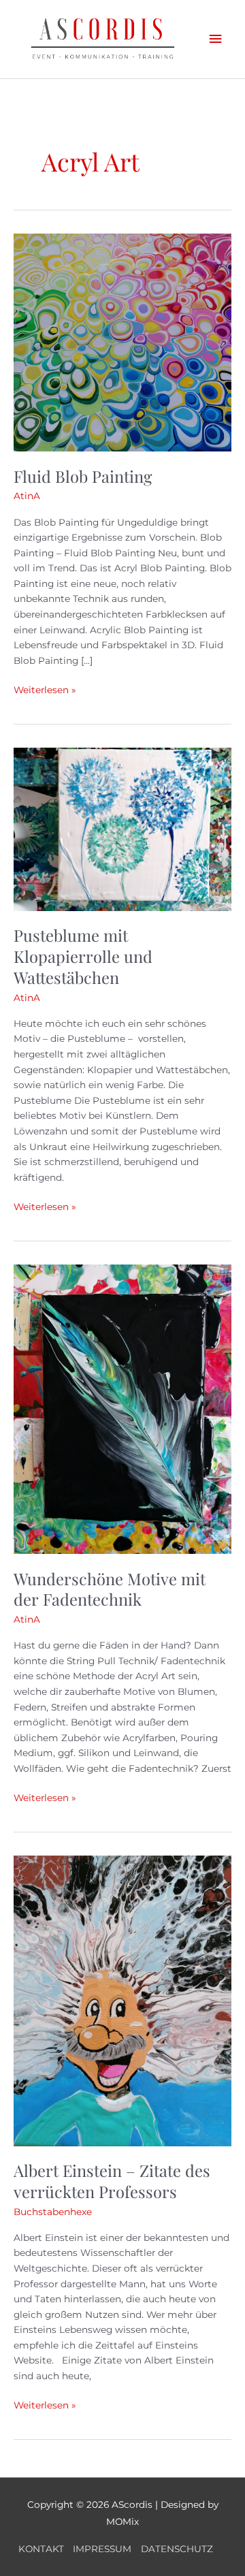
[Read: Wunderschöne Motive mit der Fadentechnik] (122, 1408)
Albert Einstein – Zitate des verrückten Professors (112, 2181)
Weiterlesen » (45, 689)
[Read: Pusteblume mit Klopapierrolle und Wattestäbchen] (122, 829)
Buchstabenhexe (53, 2212)
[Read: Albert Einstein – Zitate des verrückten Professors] (122, 2000)
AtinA (27, 496)
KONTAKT (41, 2549)
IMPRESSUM (102, 2549)
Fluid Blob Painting (83, 476)
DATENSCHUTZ (177, 2549)
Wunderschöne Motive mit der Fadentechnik (110, 1589)
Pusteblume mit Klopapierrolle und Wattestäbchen (83, 956)
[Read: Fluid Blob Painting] (122, 342)
